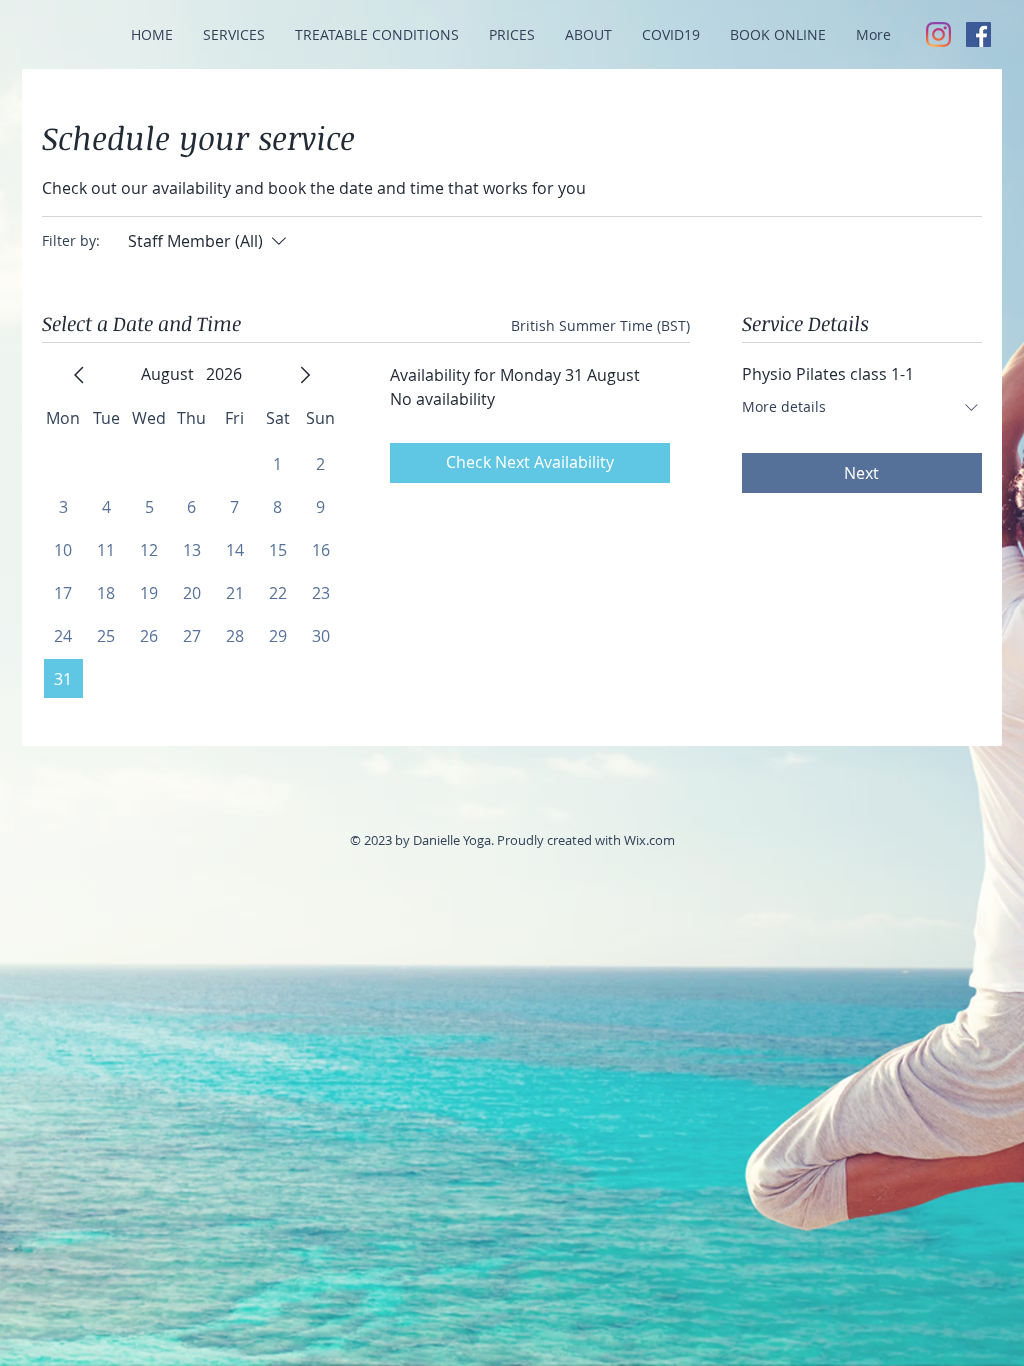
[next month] (305, 375)
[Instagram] (938, 34)
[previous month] (79, 375)
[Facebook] (978, 34)
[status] (600, 325)
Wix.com (649, 840)
